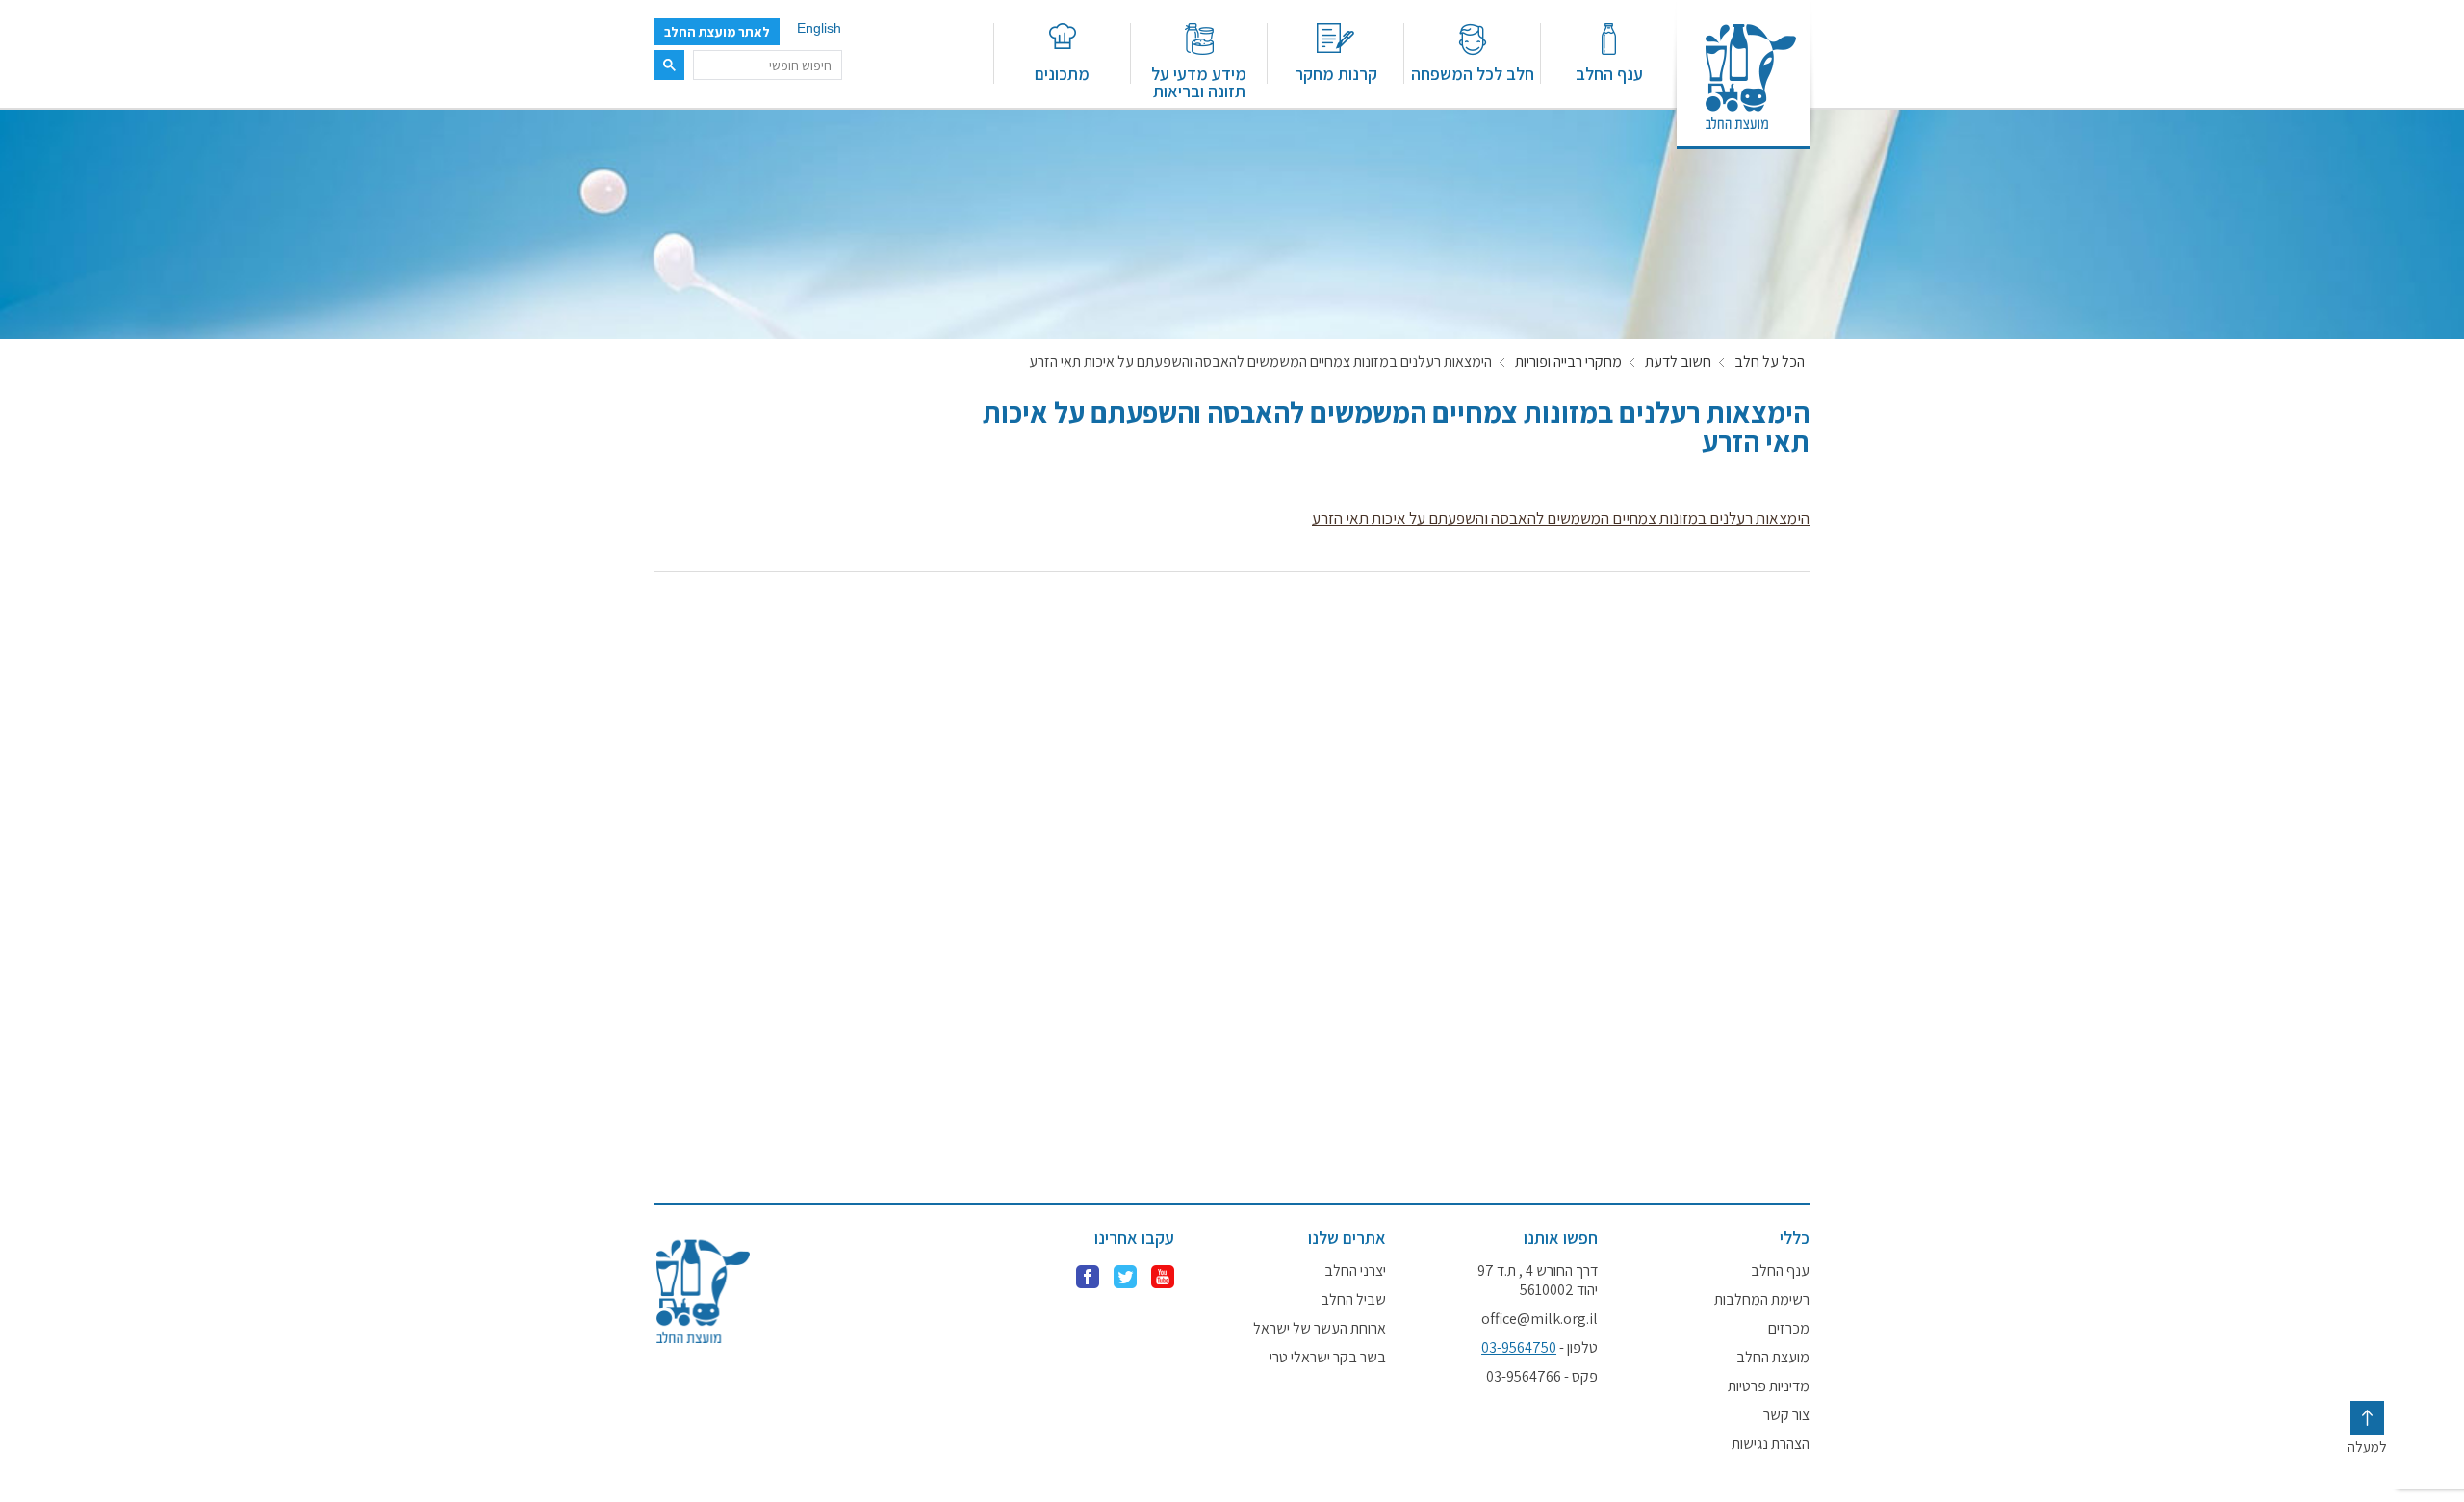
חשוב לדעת (1678, 362)
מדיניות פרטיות (1769, 1386)
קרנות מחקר (1336, 73)
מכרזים (1789, 1329)
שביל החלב (1353, 1300)
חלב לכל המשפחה (1473, 73)
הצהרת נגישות (1771, 1444)
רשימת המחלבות (1762, 1300)
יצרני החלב (1355, 1271)
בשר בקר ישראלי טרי (1328, 1358)
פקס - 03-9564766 (1542, 1377)
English (819, 28)
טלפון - (1540, 1348)
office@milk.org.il (1540, 1319)
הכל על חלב (1770, 362)
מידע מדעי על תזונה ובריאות (1199, 81)
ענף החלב (1609, 73)
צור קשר (1786, 1415)
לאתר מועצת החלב (717, 32)
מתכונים (1062, 73)
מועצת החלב (1773, 1358)
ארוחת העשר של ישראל (1320, 1329)
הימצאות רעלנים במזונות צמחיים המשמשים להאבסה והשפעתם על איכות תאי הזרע (1561, 518)
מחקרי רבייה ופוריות (1568, 362)
